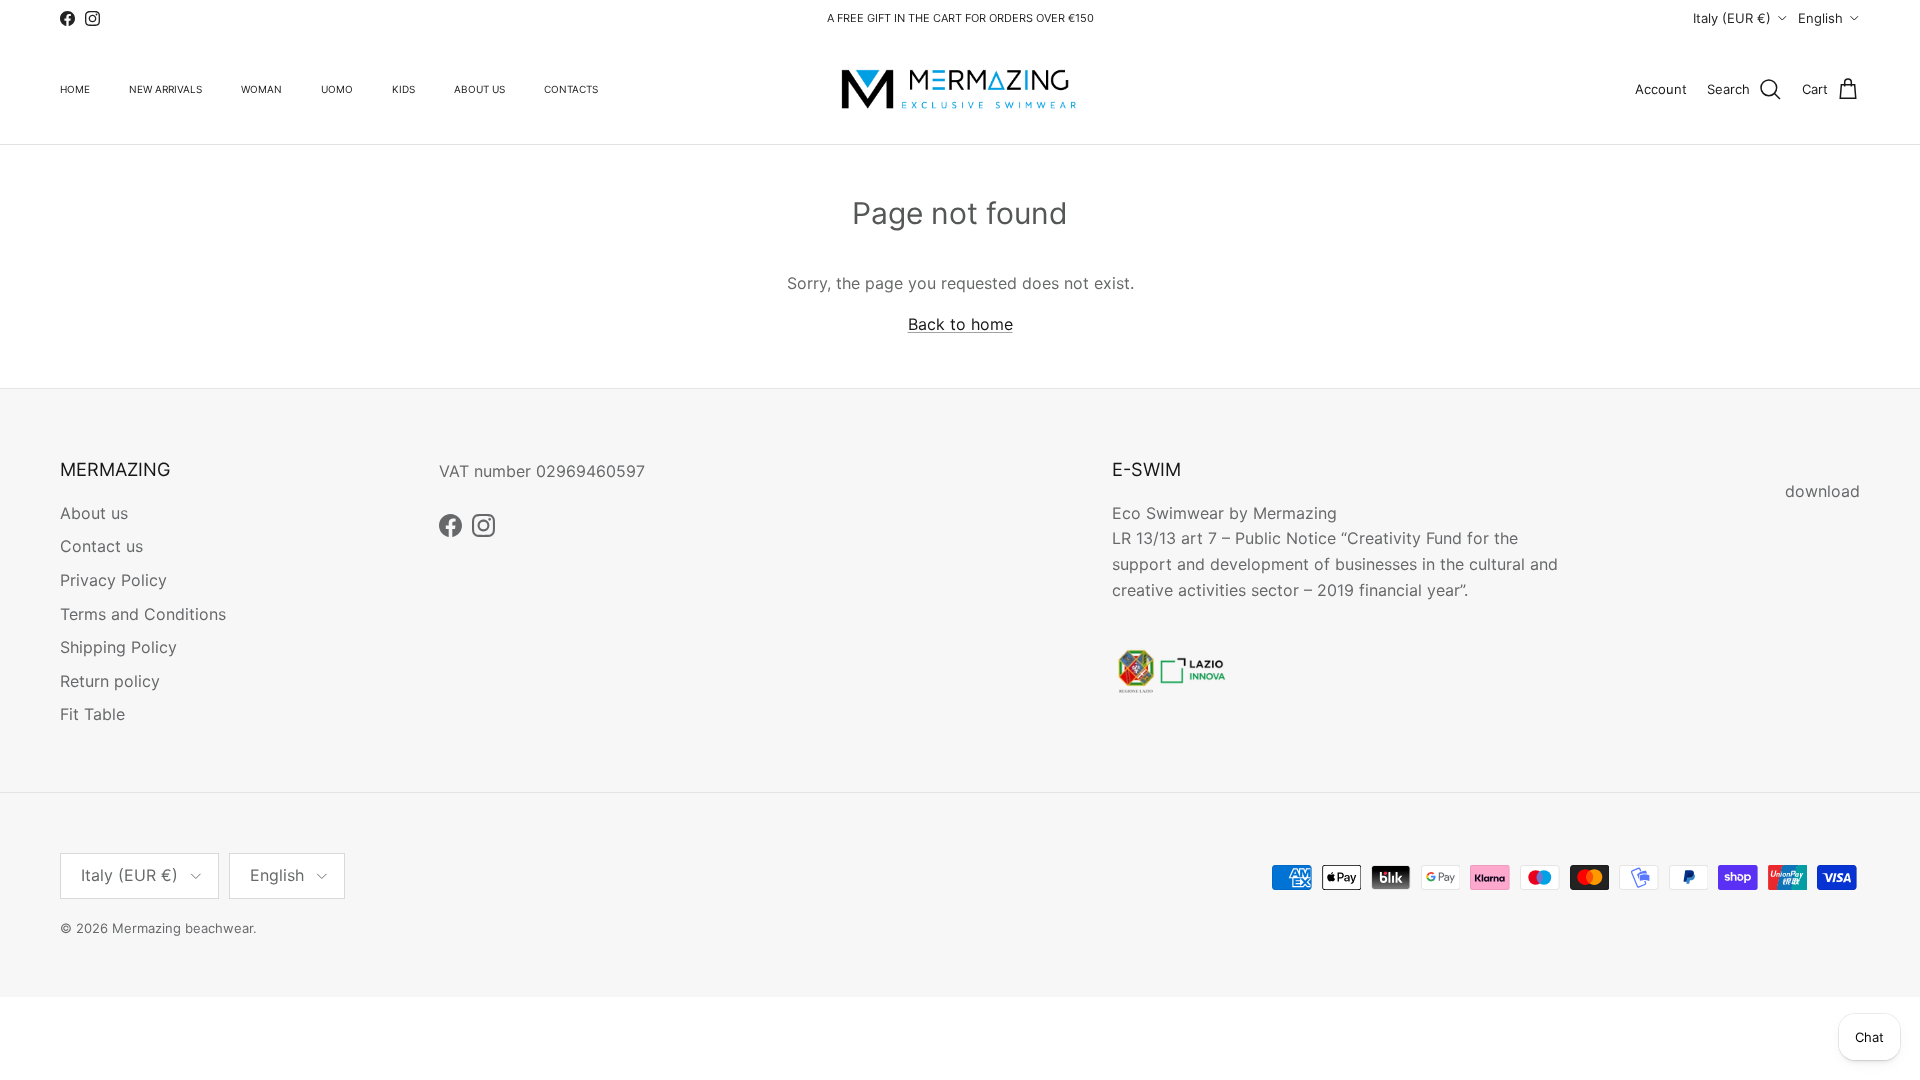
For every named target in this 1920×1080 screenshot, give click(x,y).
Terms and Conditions (143, 614)
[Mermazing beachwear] (960, 90)
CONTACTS (571, 89)
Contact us (101, 546)
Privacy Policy (113, 580)
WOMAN (261, 89)
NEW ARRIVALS (165, 89)
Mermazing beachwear (182, 928)
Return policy (110, 681)
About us (94, 513)
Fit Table (92, 714)
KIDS (403, 89)
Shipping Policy (118, 647)
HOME (75, 89)
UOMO (337, 89)
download (1822, 491)
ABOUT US (479, 89)
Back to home (960, 324)
